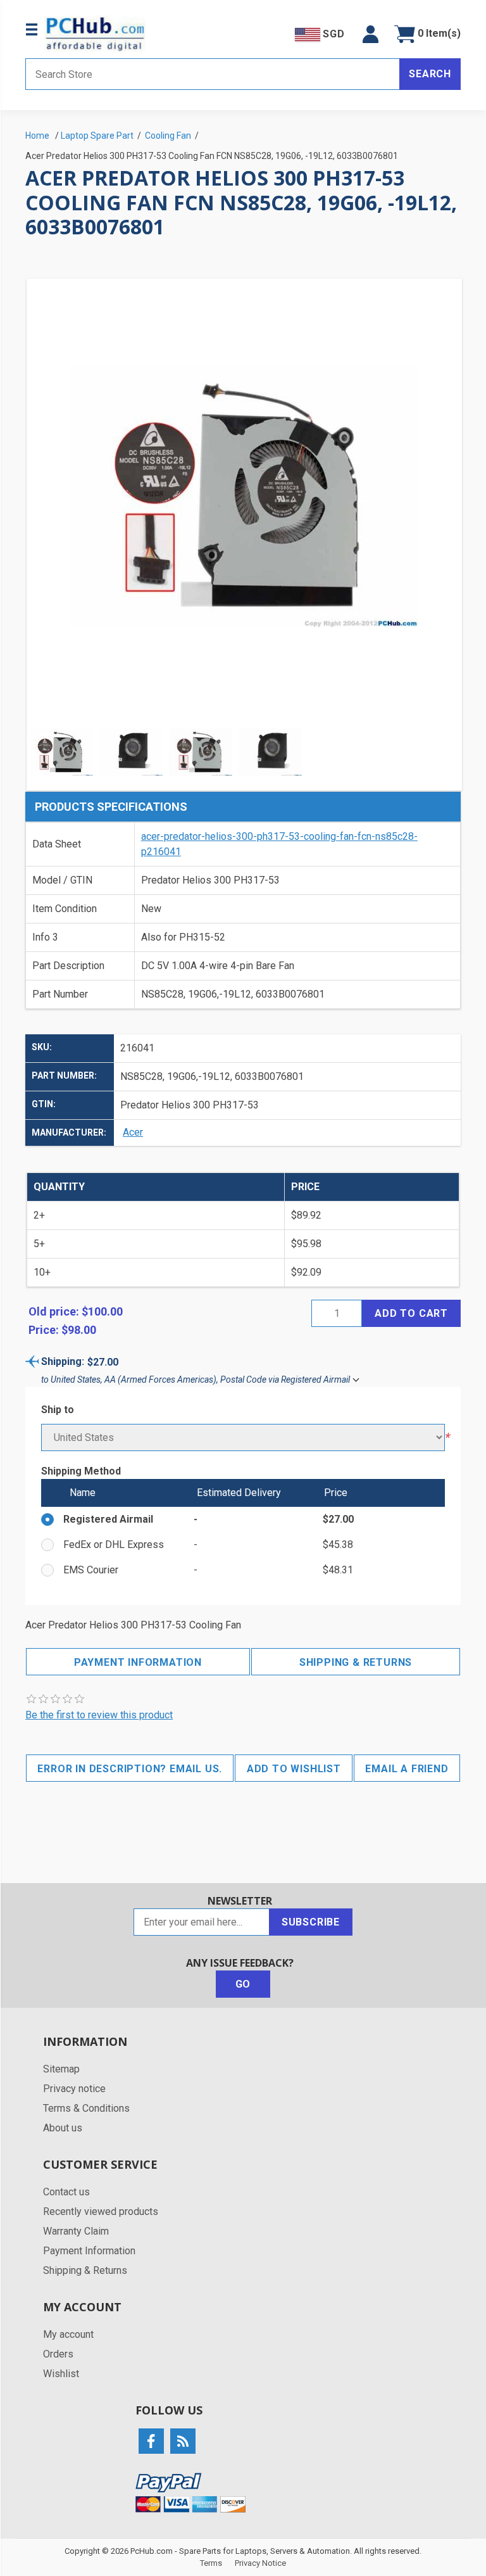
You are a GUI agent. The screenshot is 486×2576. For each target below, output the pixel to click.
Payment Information (138, 1662)
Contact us (66, 2192)
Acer (133, 1132)
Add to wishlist (294, 1769)
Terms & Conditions (86, 2108)
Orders (58, 2354)
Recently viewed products (101, 2211)
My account (68, 2334)
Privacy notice (74, 2089)
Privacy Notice (260, 2563)
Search (430, 74)
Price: (44, 1330)
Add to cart (411, 1313)
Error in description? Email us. (130, 1769)
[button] (371, 34)
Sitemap (61, 2069)
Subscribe (311, 1922)
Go (243, 1984)
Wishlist (61, 2374)
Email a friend (407, 1769)
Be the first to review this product (99, 1715)
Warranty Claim (76, 2231)
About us (63, 2128)
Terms (211, 2563)
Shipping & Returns (356, 1662)
